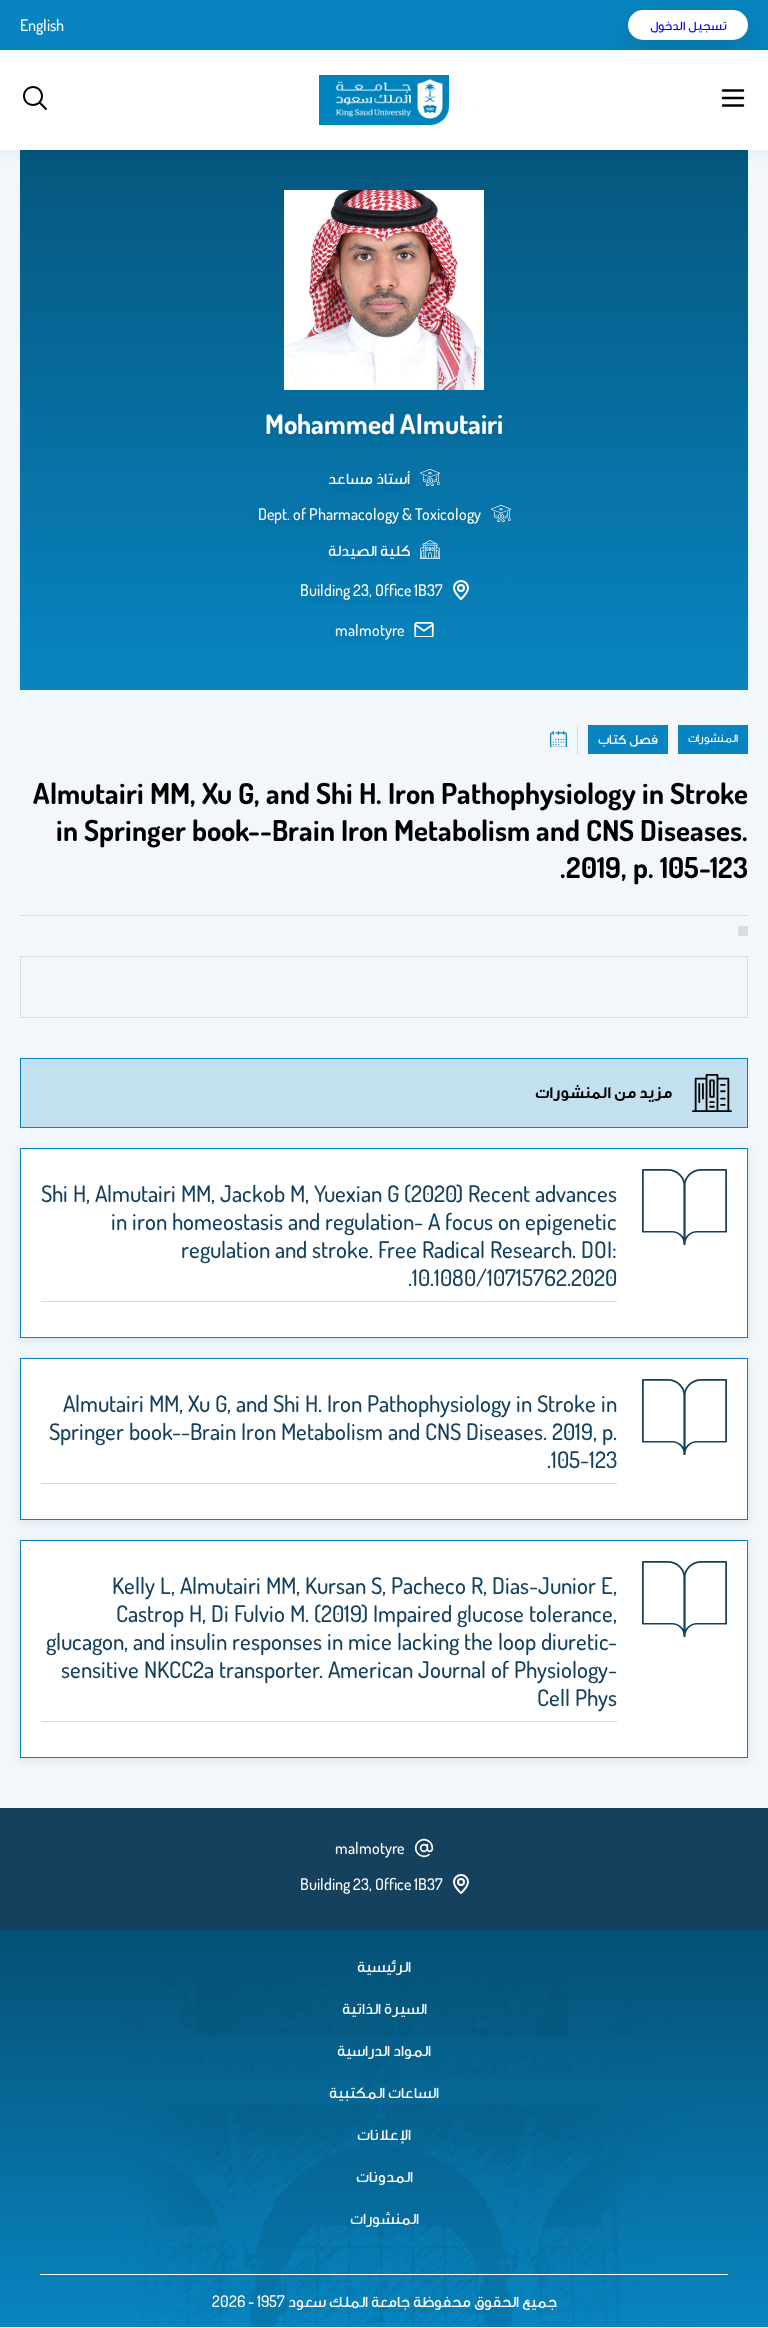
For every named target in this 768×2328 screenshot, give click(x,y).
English (42, 25)
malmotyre (369, 630)
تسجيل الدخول (688, 25)
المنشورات (384, 2218)
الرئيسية (384, 1966)
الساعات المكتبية (384, 2092)
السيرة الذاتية (384, 2008)
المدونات (384, 2176)
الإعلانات (384, 2134)
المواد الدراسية (384, 2050)
